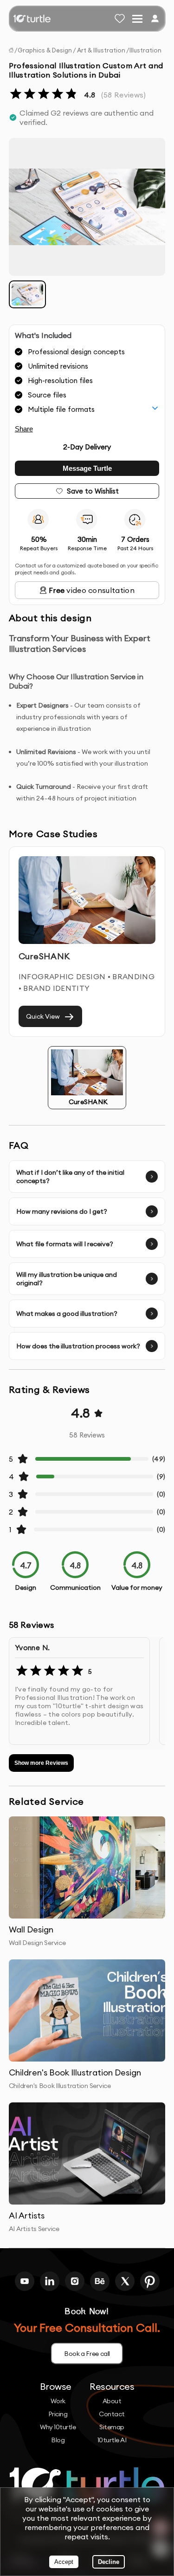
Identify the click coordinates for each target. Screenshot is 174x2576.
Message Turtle (87, 468)
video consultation (92, 590)
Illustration (145, 50)
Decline (109, 2562)
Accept (64, 2562)
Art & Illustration (101, 50)
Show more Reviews (41, 1763)
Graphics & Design (45, 50)
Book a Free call (87, 2354)
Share (24, 429)
